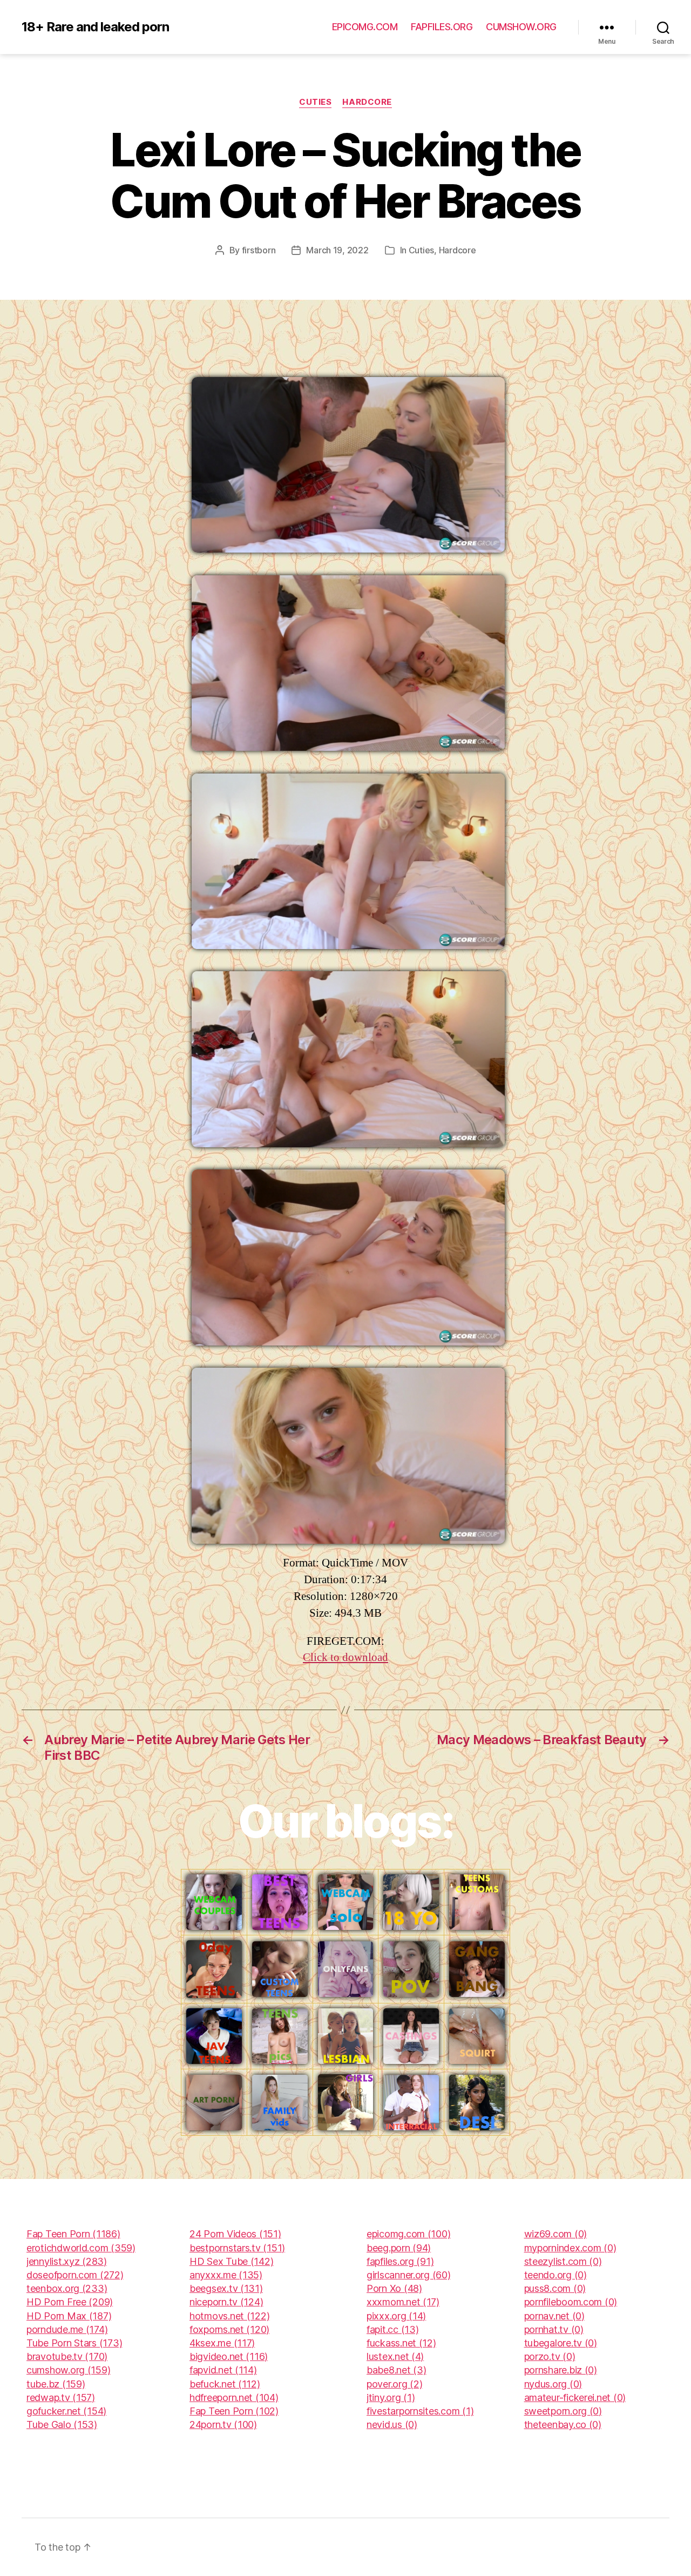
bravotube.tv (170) (67, 2356)
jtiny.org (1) (391, 2397)
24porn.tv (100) (223, 2424)
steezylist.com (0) (563, 2261)
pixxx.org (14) (396, 2316)
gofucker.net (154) (66, 2411)
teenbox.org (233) (67, 2288)
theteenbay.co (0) (563, 2424)
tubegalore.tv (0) (561, 2343)
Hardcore (367, 102)
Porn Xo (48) (394, 2288)
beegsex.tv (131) (226, 2288)
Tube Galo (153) (62, 2424)
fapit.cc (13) (393, 2329)
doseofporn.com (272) (75, 2275)
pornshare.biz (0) (561, 2370)
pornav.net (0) (554, 2316)
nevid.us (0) (392, 2424)
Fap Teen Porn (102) (234, 2411)
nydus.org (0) (553, 2384)
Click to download (345, 1657)
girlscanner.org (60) (409, 2275)
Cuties (315, 102)
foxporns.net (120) (229, 2329)
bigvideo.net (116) (229, 2356)
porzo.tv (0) (550, 2356)
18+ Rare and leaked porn (95, 27)
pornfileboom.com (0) (571, 2302)
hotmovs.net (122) (229, 2316)
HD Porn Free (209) (70, 2302)
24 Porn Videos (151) (235, 2234)
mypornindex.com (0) (570, 2248)
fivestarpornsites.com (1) (420, 2411)
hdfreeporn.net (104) (234, 2397)
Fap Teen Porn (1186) (73, 2234)
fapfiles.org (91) (400, 2261)
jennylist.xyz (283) (67, 2261)
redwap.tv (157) (61, 2397)
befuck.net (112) (225, 2384)
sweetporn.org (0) (563, 2411)
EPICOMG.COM (365, 27)
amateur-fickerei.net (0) (575, 2397)
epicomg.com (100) (408, 2234)
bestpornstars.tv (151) (237, 2248)
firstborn (259, 250)
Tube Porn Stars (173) (74, 2343)
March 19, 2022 (337, 250)
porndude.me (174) (67, 2329)
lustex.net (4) (395, 2356)
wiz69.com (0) (556, 2234)
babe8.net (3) (397, 2370)
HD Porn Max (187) (69, 2316)
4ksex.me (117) (222, 2343)
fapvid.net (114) (223, 2370)
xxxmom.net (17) (403, 2302)
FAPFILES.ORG (442, 27)
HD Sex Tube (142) (231, 2261)
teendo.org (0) (555, 2275)
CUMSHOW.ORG (521, 27)
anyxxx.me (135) (226, 2275)
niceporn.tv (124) (226, 2302)
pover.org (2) (395, 2384)
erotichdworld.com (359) (81, 2248)
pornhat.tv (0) (554, 2329)
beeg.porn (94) (399, 2248)
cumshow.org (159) (68, 2370)
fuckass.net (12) (401, 2343)
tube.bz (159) (56, 2384)
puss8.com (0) (555, 2288)
